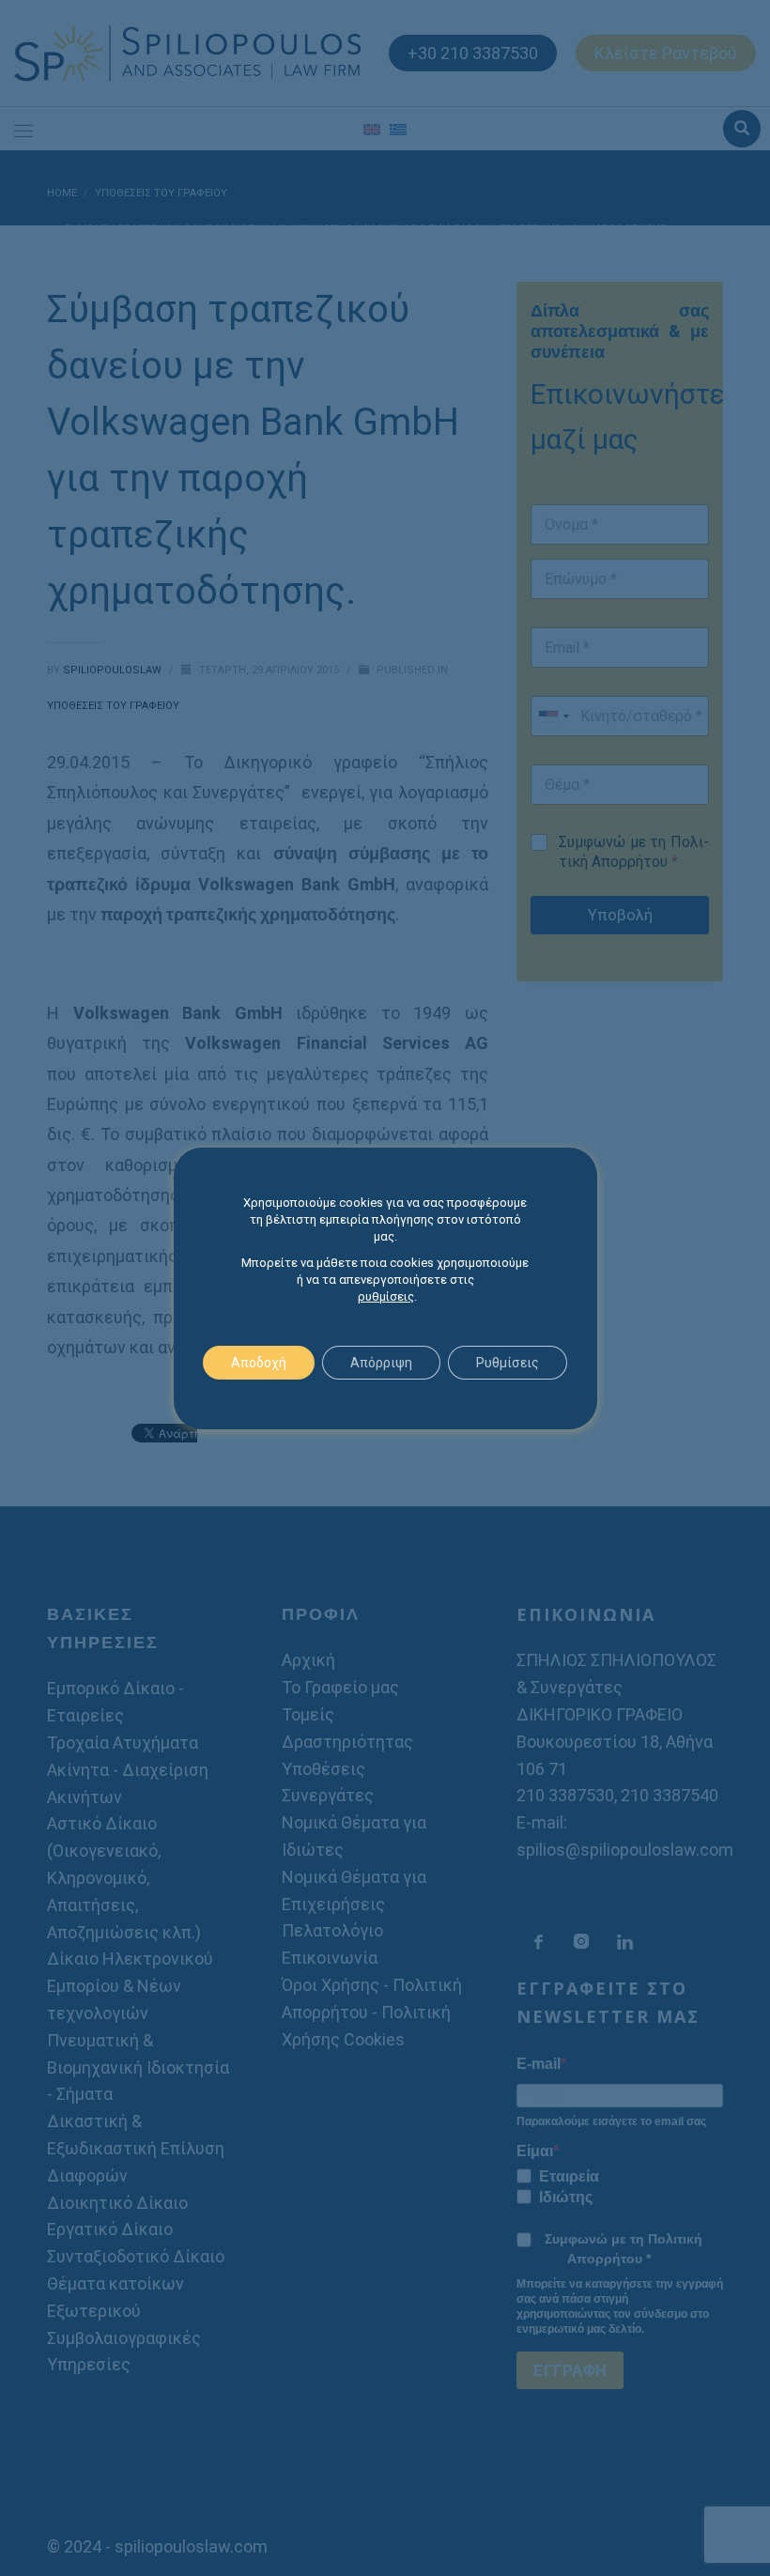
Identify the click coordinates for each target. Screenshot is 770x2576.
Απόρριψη (381, 1363)
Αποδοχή (259, 1363)
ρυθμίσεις (386, 1296)
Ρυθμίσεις (508, 1363)
